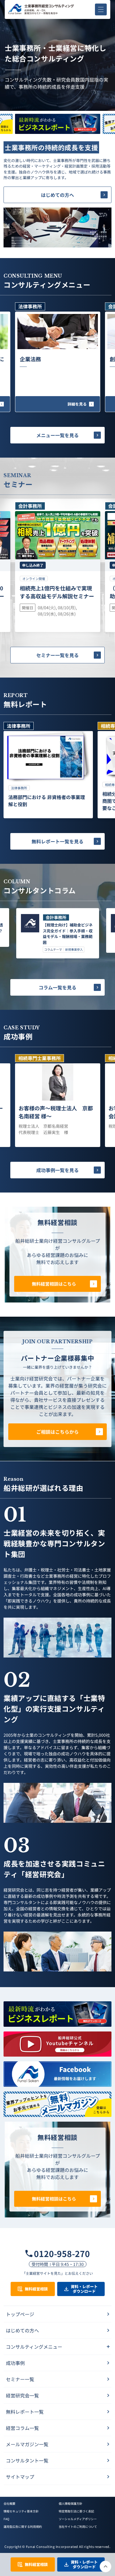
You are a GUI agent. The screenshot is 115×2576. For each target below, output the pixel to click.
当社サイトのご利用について (78, 2526)
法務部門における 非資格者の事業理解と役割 (47, 801)
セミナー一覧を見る (57, 655)
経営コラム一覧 (22, 2428)
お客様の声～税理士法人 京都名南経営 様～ (56, 1112)
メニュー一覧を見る (57, 435)
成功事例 (15, 2363)
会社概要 (9, 2503)
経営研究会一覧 (22, 2395)
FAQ (6, 2519)
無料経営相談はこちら (54, 1284)
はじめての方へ (57, 195)
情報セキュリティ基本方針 (21, 2511)
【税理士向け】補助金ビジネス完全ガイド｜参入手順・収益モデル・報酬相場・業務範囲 (68, 934)
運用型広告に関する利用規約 (23, 2526)
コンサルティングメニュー (34, 2347)
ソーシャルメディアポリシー (78, 2519)
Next (57, 135)
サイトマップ (20, 2477)
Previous (57, 112)
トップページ (20, 2314)
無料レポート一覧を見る (57, 841)
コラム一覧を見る (57, 987)
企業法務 (30, 359)
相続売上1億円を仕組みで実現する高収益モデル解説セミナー (57, 592)
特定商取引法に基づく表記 (76, 2511)
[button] (101, 9)
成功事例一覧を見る (57, 1170)
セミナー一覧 (20, 2379)
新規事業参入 (74, 950)
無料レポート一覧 (25, 2412)
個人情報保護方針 (70, 2503)
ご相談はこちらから (57, 1432)
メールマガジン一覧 (27, 2444)
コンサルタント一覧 (27, 2460)
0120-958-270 (62, 2253)
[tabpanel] (48, 770)
